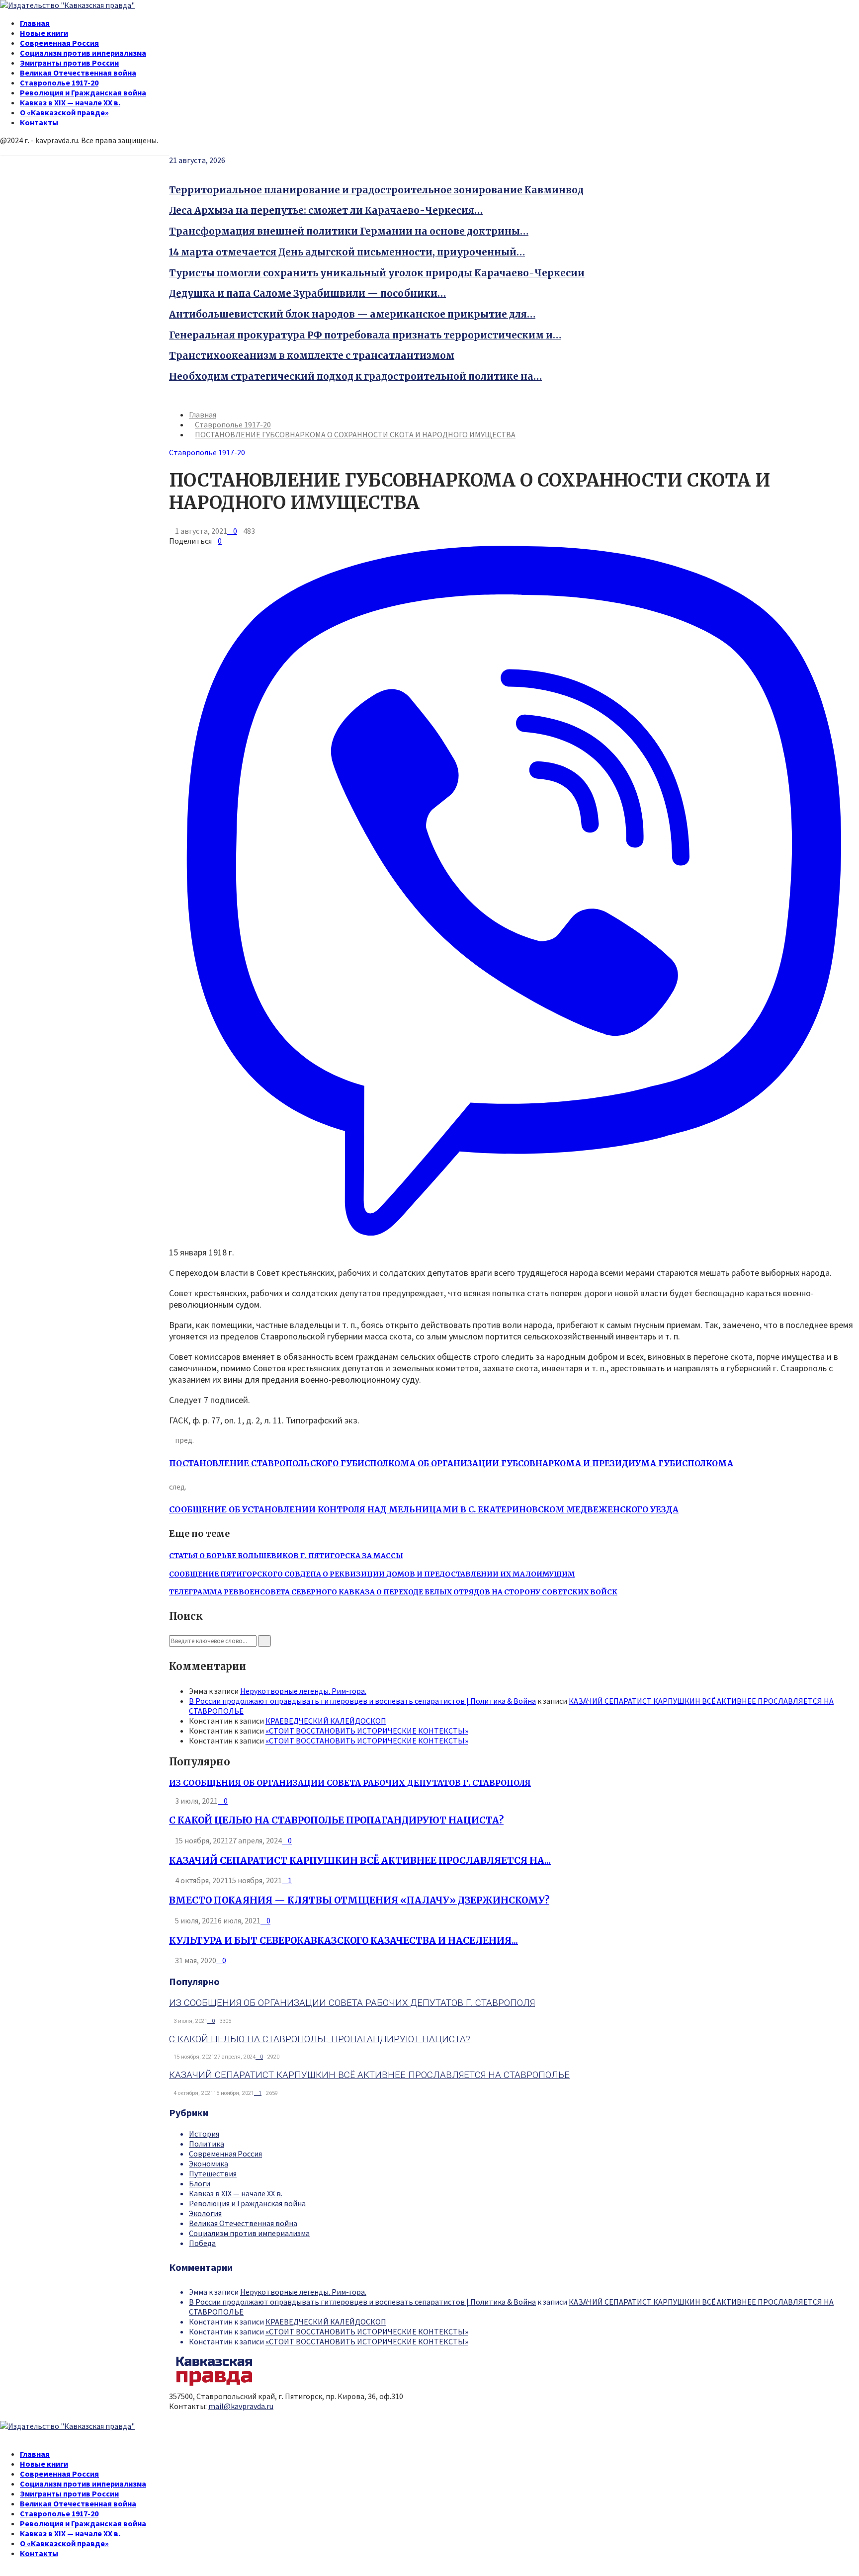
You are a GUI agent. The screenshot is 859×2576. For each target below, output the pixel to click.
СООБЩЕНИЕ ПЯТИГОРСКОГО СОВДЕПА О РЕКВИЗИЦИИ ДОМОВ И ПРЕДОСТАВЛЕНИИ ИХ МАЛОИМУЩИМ (372, 1574)
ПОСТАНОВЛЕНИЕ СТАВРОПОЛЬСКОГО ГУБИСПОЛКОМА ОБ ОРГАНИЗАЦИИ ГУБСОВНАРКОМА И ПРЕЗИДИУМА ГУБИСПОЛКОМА (451, 1463)
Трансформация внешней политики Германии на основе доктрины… (349, 231)
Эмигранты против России (69, 63)
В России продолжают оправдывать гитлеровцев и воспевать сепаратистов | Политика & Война (362, 1701)
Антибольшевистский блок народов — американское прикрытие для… (352, 314)
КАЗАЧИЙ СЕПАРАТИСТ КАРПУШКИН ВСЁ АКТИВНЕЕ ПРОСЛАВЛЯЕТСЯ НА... (360, 1861)
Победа (202, 2243)
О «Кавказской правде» (64, 112)
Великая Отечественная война (78, 73)
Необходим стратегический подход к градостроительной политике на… (355, 376)
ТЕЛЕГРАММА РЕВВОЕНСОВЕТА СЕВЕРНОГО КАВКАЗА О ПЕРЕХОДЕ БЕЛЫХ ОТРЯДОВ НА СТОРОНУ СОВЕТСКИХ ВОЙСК (393, 1592)
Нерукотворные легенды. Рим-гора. (303, 1691)
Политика (207, 2144)
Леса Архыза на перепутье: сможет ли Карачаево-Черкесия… (326, 210)
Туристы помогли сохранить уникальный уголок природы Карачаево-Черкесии (377, 273)
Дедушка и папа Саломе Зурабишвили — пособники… (307, 293)
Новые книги (44, 33)
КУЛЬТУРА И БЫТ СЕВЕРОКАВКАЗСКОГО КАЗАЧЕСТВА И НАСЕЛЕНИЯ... (344, 1941)
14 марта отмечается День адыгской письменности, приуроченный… (347, 252)
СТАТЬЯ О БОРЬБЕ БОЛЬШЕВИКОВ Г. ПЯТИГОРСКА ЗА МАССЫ (286, 1556)
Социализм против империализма (83, 53)
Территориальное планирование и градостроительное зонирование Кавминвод (376, 190)
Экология (205, 2213)
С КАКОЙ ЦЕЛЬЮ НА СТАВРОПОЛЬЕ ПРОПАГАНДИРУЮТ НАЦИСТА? (336, 1820)
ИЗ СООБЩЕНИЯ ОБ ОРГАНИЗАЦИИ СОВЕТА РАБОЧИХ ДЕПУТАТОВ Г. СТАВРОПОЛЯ (350, 1783)
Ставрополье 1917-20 (59, 83)
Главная (35, 23)
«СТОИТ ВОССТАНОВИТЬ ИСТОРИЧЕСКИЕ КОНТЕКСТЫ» (367, 1731)
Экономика (209, 2163)
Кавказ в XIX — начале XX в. (70, 102)
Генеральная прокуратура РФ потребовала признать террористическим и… (365, 335)
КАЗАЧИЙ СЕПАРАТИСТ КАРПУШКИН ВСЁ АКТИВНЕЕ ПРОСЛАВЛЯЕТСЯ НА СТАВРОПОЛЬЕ (369, 2075)
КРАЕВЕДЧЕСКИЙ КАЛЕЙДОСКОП (326, 1721)
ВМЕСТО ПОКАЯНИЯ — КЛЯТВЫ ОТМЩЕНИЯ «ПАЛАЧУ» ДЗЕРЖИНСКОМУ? (359, 1900)
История (204, 2134)
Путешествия (213, 2173)
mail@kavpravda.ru (241, 2406)
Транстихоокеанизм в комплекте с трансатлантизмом (312, 356)
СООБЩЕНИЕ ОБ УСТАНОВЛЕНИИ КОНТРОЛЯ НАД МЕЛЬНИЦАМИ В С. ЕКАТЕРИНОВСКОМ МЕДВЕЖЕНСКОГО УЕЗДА (424, 1509)
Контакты (39, 122)
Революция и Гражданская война (83, 92)
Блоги (200, 2183)
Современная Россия (59, 43)
